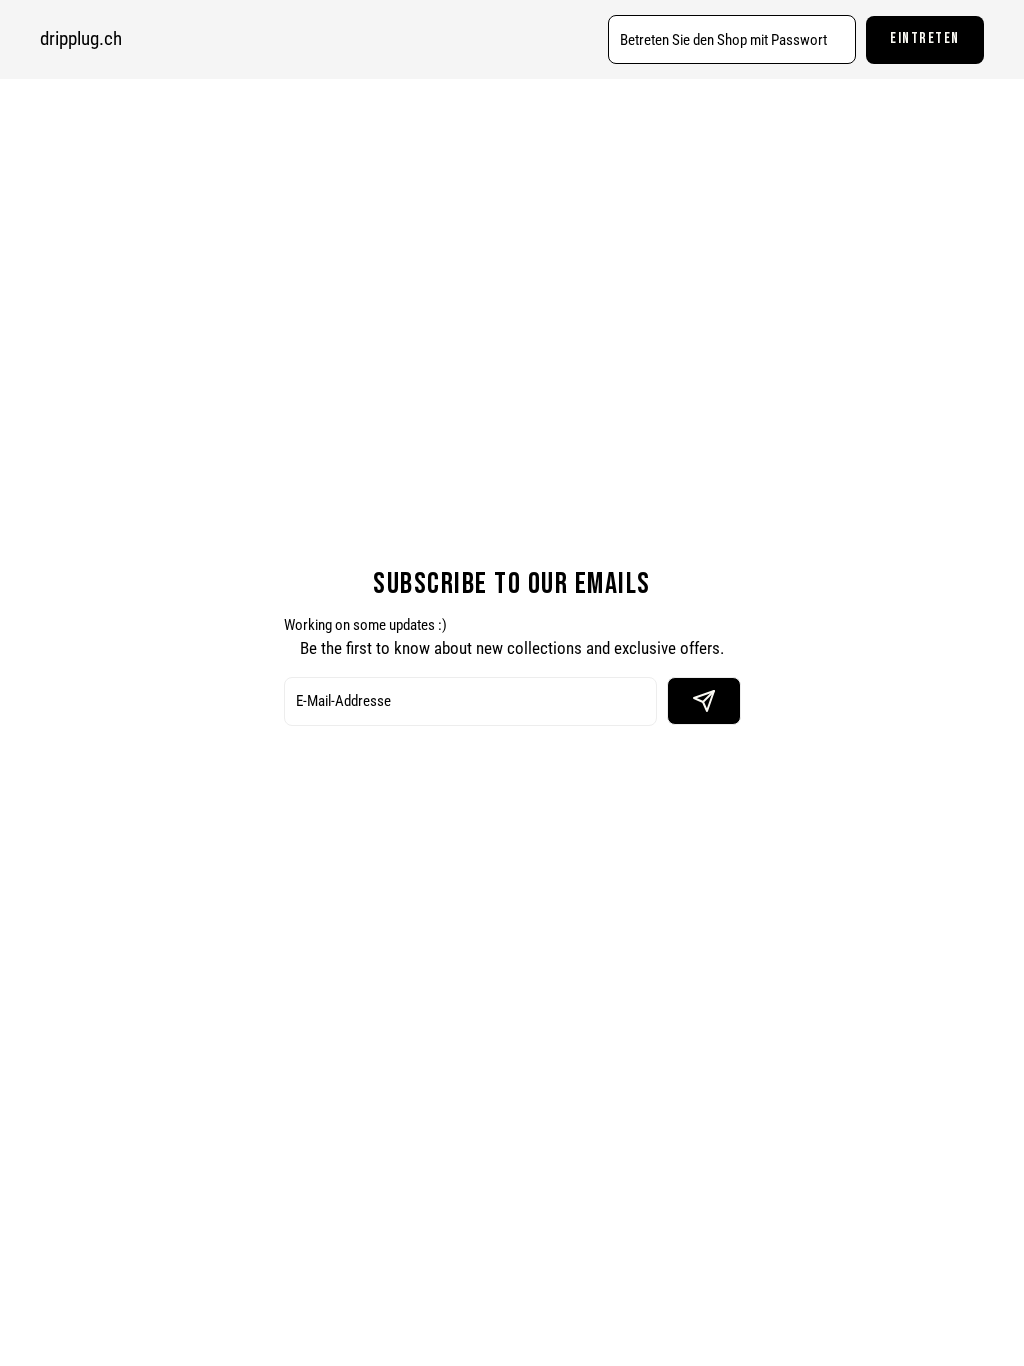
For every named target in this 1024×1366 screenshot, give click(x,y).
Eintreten (925, 38)
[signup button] (704, 701)
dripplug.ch (81, 39)
